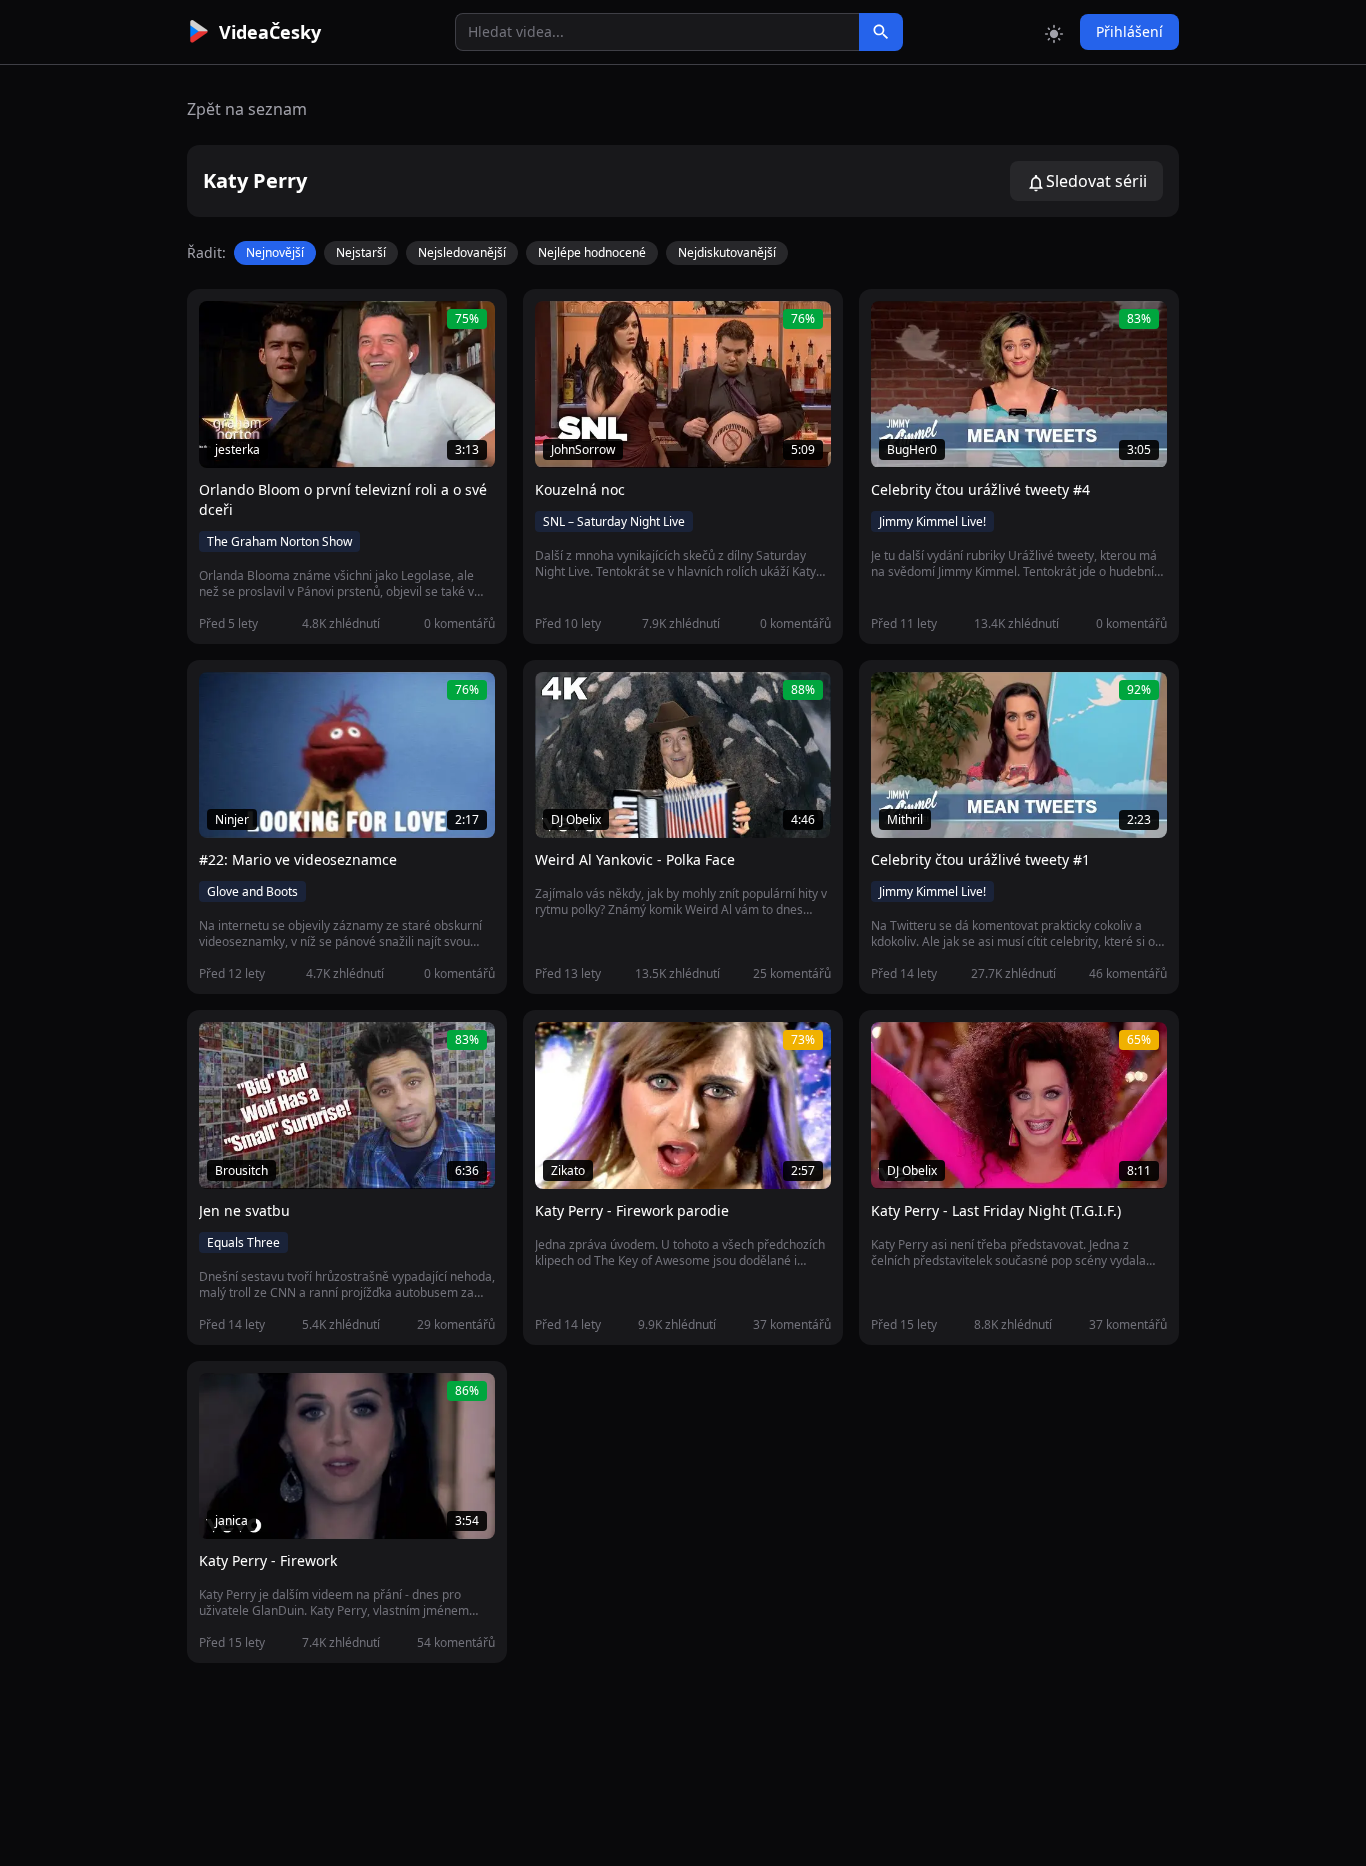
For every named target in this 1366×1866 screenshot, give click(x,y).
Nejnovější (275, 252)
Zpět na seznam (247, 109)
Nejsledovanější (462, 252)
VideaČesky (270, 32)
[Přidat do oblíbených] (223, 327)
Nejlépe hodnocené (592, 252)
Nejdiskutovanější (727, 252)
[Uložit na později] (259, 327)
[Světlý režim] (1054, 32)
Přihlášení (1129, 31)
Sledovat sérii (1096, 181)
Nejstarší (361, 252)
